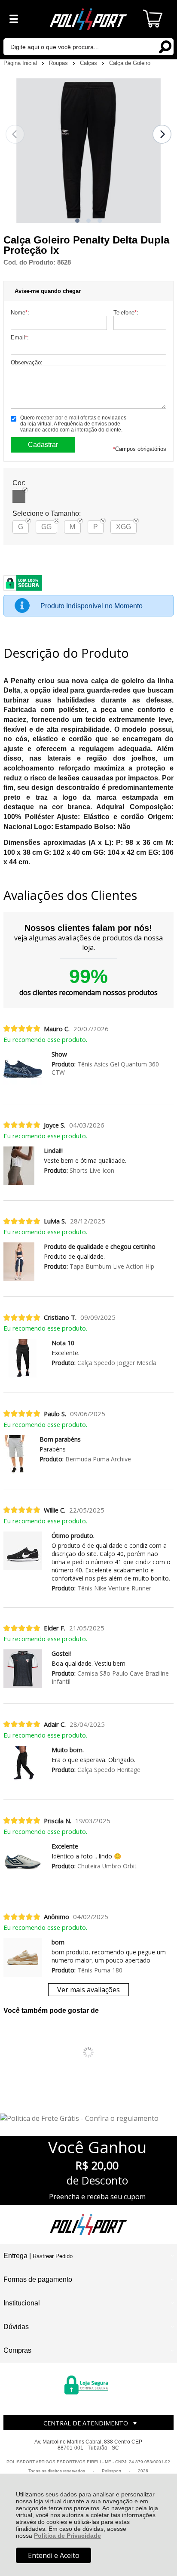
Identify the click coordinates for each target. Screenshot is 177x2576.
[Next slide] (162, 134)
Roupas (59, 63)
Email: (20, 337)
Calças (89, 63)
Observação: (27, 362)
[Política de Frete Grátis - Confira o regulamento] (88, 2118)
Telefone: (126, 313)
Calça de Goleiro (130, 63)
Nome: (20, 313)
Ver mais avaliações (88, 1990)
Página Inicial (21, 63)
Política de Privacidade (67, 2536)
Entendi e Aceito (54, 2555)
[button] (77, 221)
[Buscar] (165, 46)
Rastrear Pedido (53, 2256)
